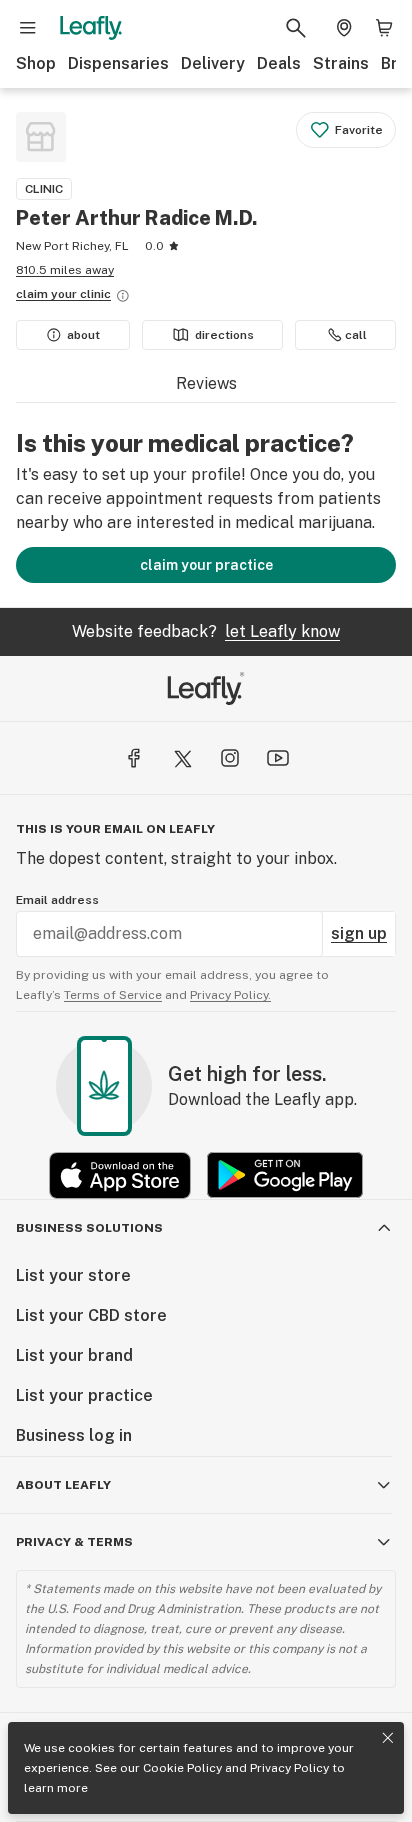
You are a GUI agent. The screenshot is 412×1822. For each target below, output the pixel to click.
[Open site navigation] (28, 28)
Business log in (74, 1435)
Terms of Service (113, 995)
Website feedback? (206, 631)
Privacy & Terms (74, 1542)
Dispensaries (118, 63)
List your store (73, 1275)
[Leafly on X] (182, 758)
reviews (206, 383)
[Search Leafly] (296, 28)
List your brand (74, 1355)
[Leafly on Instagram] (230, 758)
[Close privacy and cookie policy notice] (388, 1738)
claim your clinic (63, 294)
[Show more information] (123, 296)
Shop (36, 63)
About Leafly (63, 1485)
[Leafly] (91, 28)
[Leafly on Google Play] (285, 1175)
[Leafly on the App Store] (120, 1175)
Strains (341, 63)
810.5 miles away (65, 270)
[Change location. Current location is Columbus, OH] (344, 28)
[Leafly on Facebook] (134, 758)
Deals (279, 63)
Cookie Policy (182, 1768)
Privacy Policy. (230, 995)
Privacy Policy (289, 1768)
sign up (359, 933)
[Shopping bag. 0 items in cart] (384, 28)
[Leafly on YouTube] (278, 758)
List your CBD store (91, 1315)
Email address (57, 900)
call (356, 335)
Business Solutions (89, 1228)
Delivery (213, 63)
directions (224, 335)
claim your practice (206, 565)
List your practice (84, 1395)
